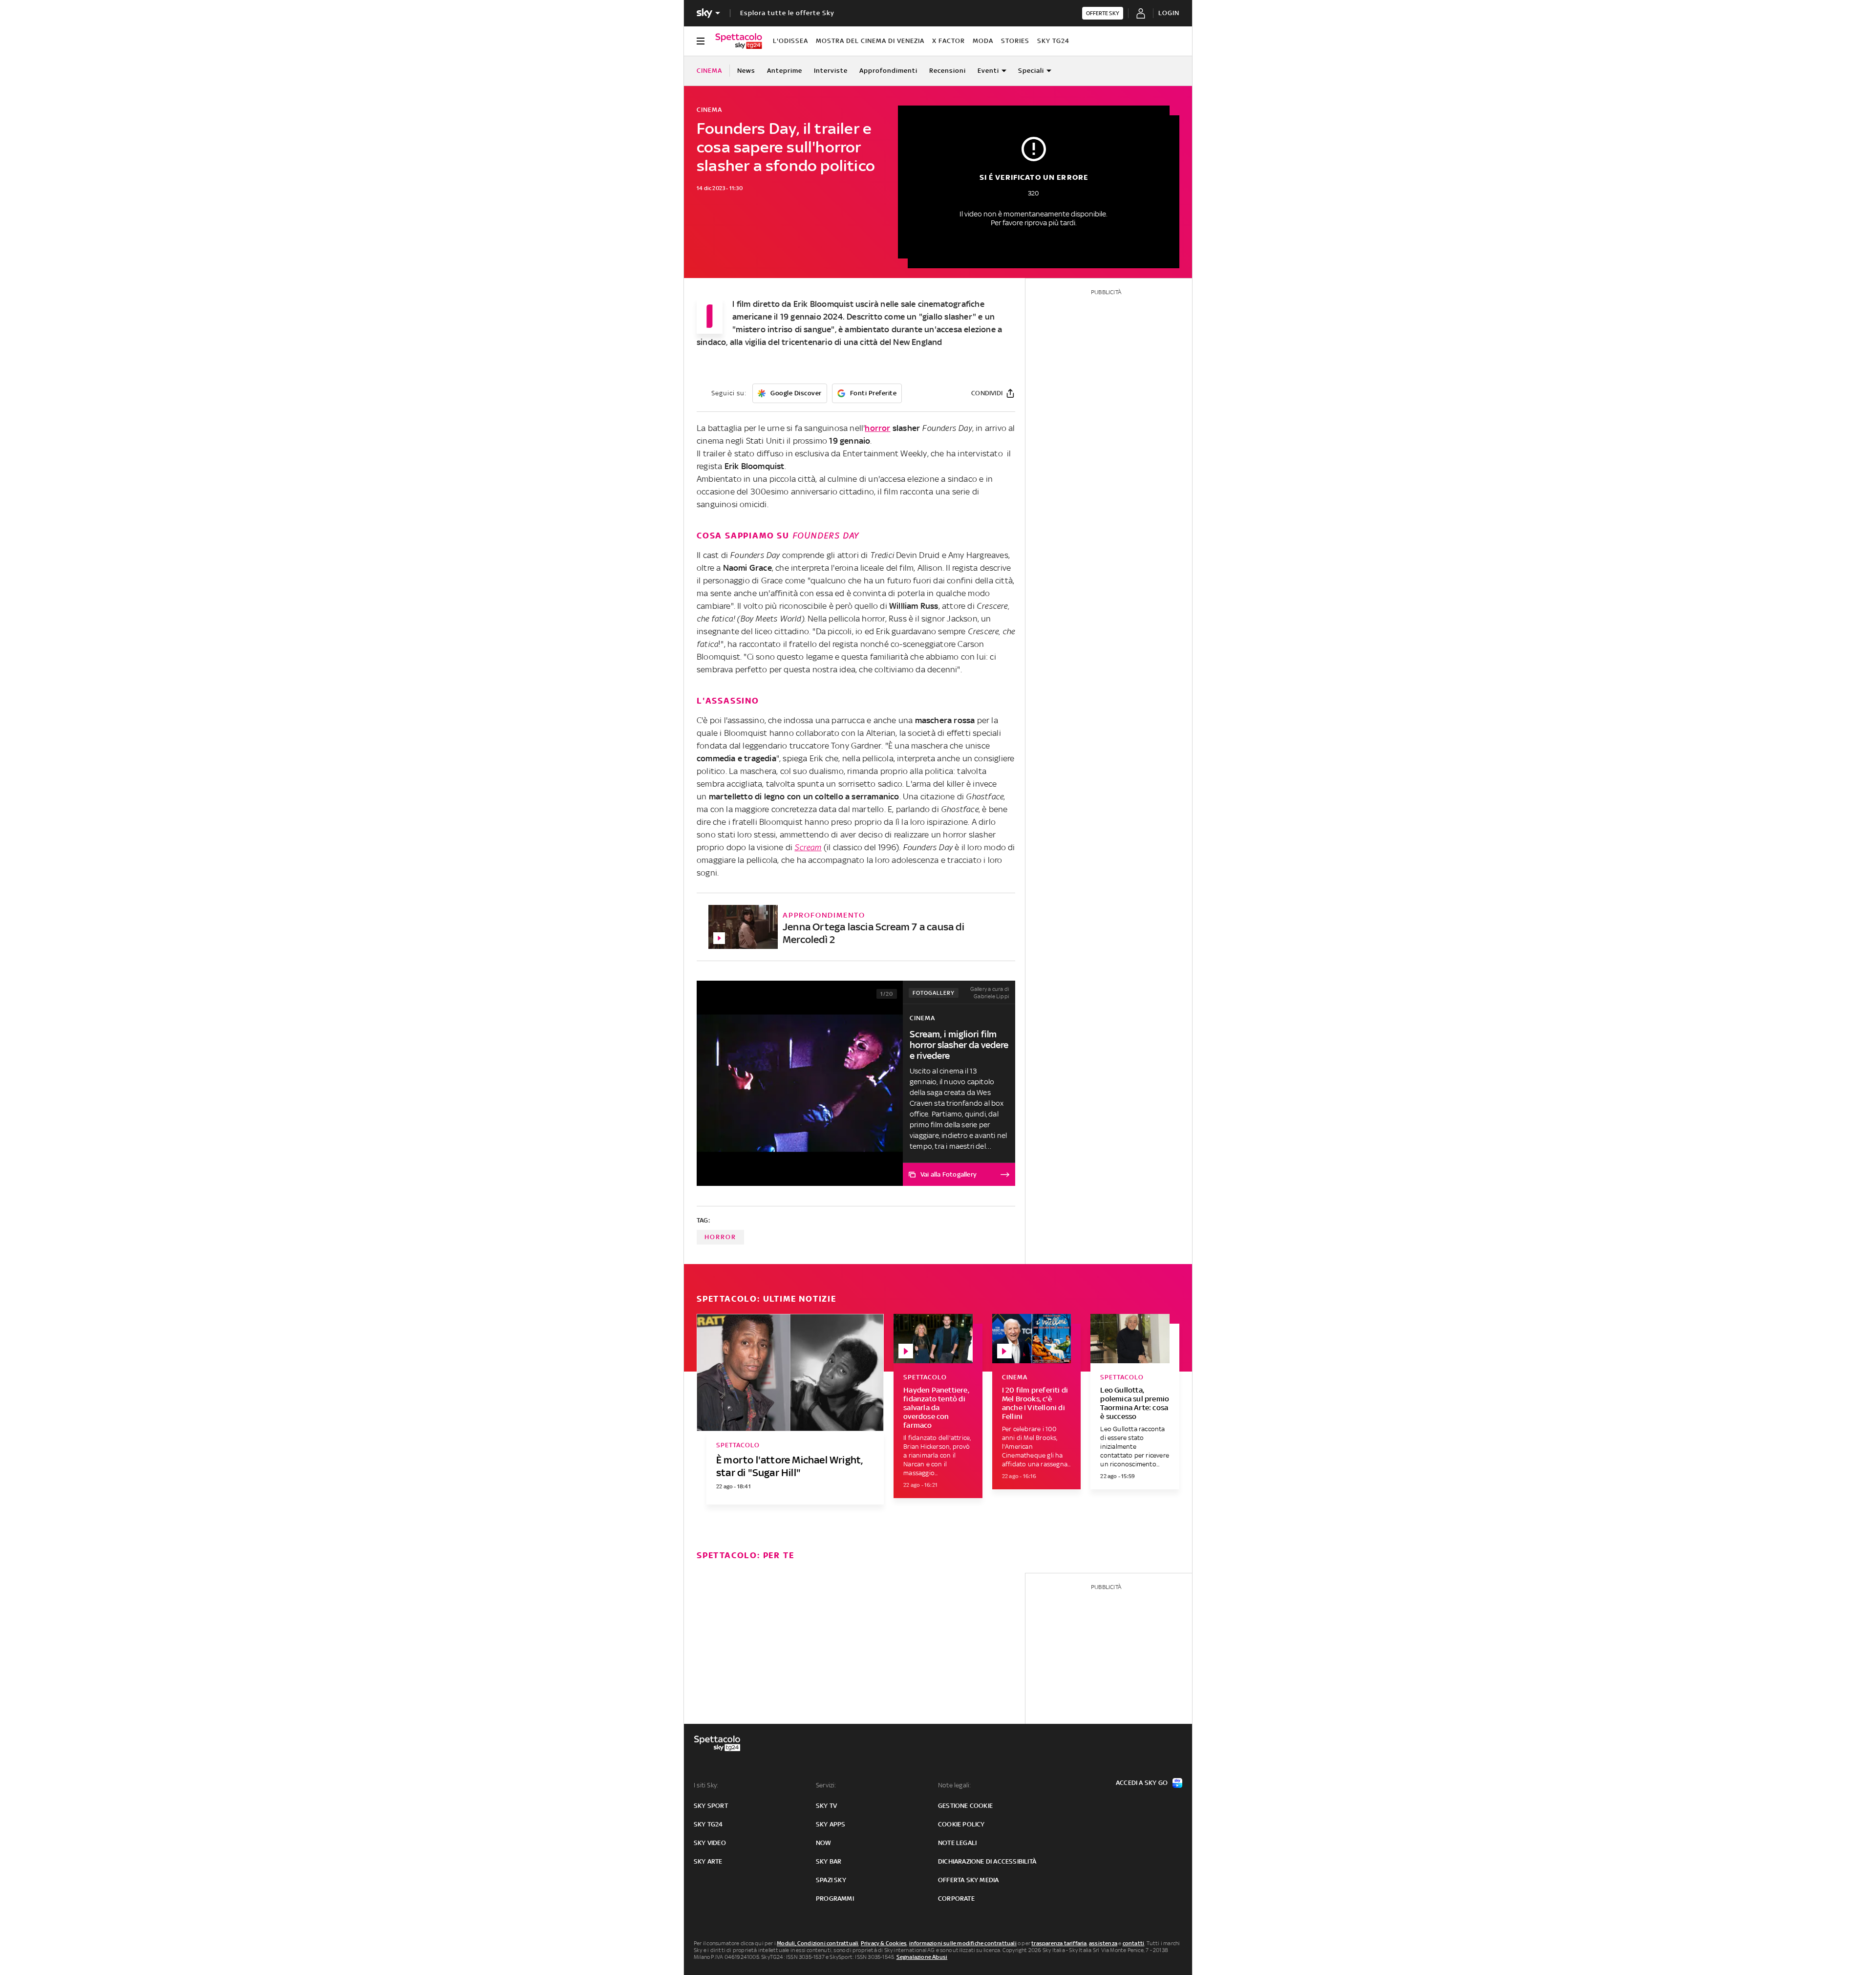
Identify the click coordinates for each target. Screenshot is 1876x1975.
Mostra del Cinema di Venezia (870, 41)
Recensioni (948, 71)
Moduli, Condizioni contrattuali (818, 1943)
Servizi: (826, 1785)
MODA (983, 41)
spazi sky (831, 1880)
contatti (1134, 1943)
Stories (1015, 41)
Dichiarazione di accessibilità (987, 1861)
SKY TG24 (1053, 41)
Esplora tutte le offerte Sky (787, 13)
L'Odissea (790, 41)
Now (824, 1843)
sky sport (711, 1806)
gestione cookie (965, 1806)
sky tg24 (708, 1824)
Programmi (835, 1899)
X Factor (949, 41)
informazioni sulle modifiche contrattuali (963, 1943)
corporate (956, 1899)
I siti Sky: (706, 1785)
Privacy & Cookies (884, 1943)
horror (877, 428)
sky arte (708, 1861)
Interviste (831, 71)
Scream (808, 847)
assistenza (1103, 1943)
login (1169, 13)
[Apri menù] (701, 41)
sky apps (831, 1824)
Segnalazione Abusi (922, 1957)
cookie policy (961, 1824)
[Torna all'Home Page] (739, 41)
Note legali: (954, 1785)
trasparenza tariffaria (1059, 1943)
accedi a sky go (1142, 1783)
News (746, 71)
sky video (710, 1843)
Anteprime (785, 71)
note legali (957, 1843)
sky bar (829, 1861)
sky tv (826, 1806)
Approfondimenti (888, 71)
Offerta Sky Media (968, 1880)
